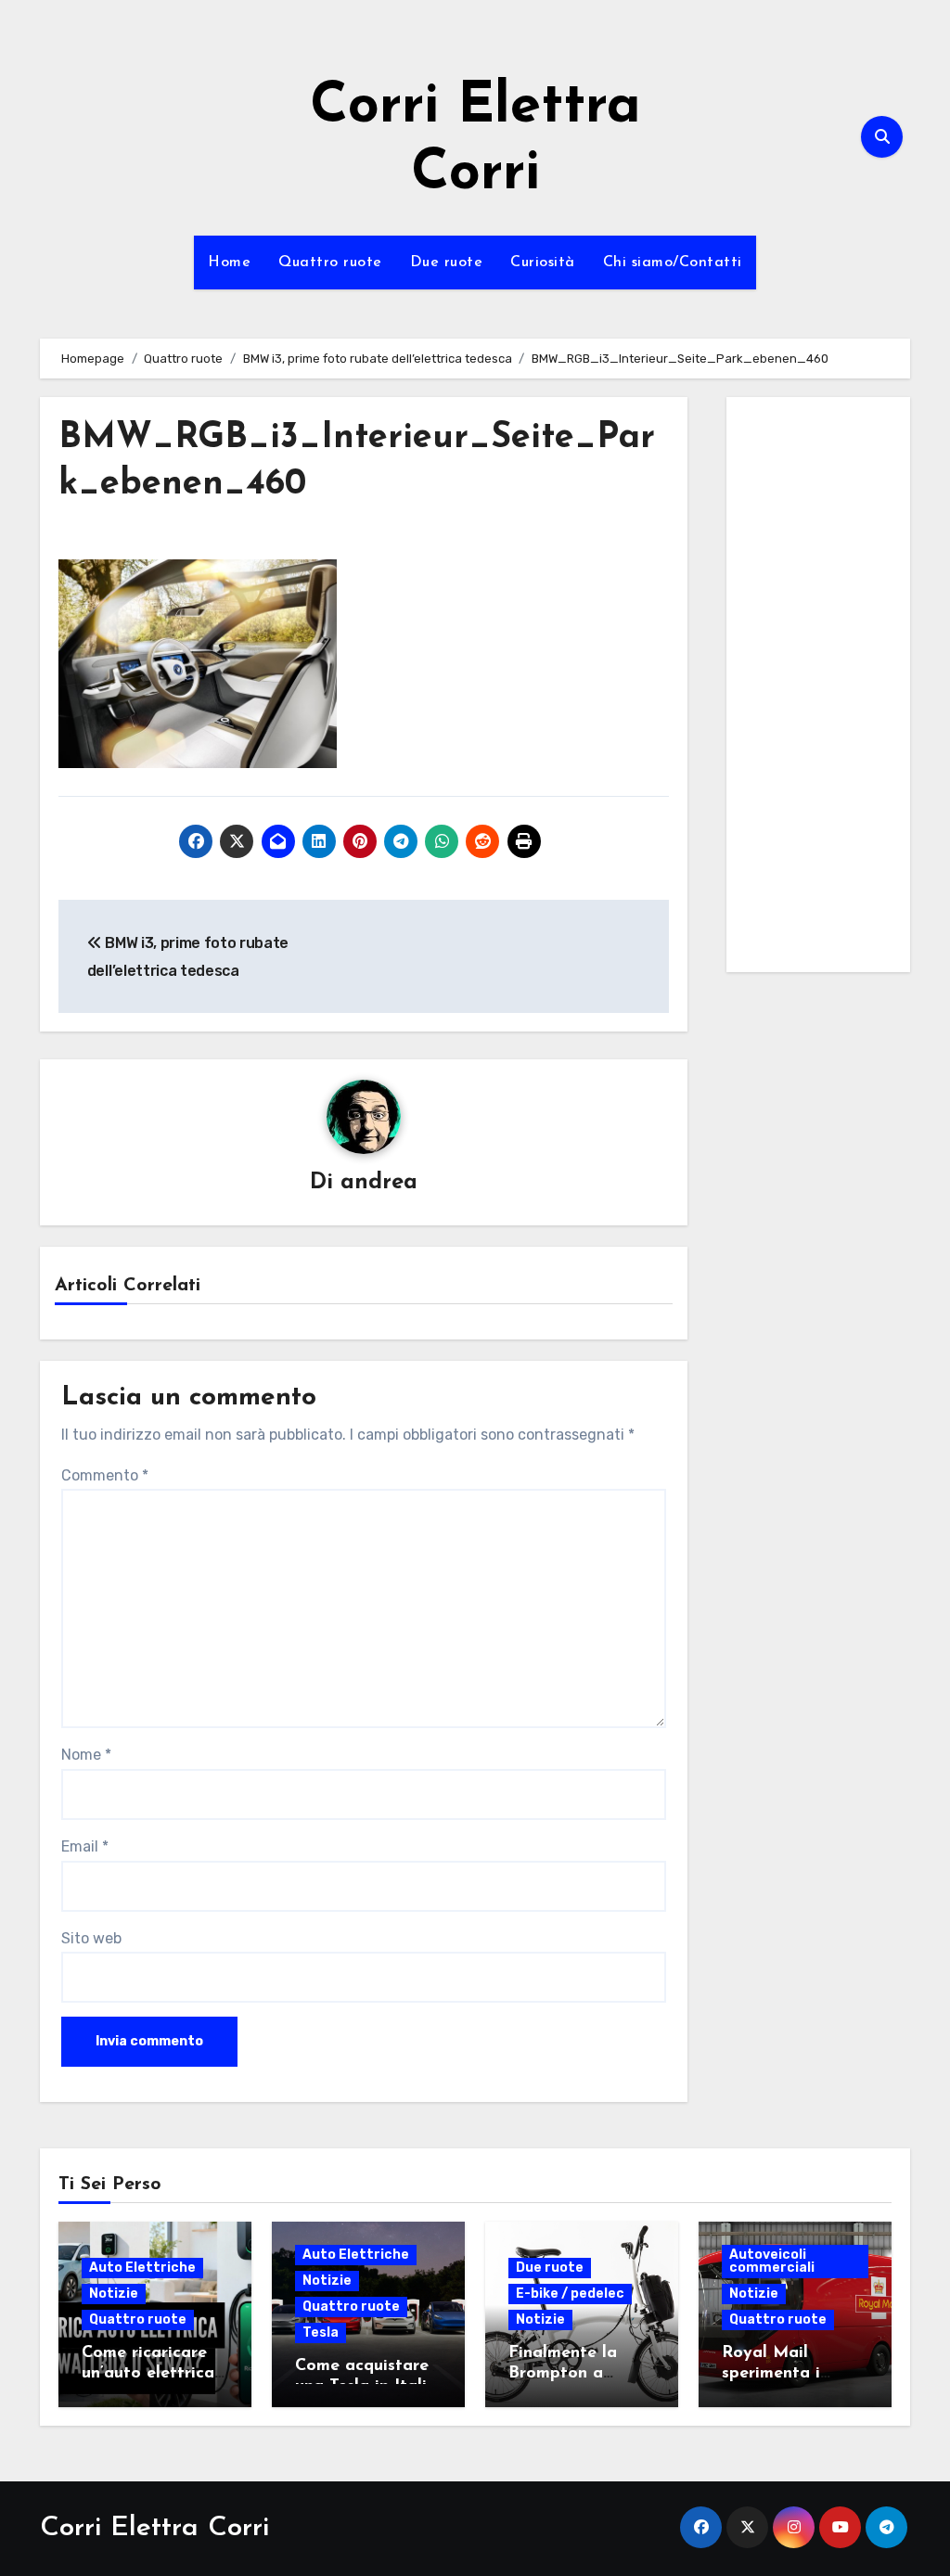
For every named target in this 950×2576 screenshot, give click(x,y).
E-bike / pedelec (570, 2294)
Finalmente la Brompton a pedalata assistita (581, 2373)
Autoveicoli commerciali (772, 2261)
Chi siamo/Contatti (673, 263)
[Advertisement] (821, 689)
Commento (105, 1475)
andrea (379, 1183)
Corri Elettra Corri (154, 2528)
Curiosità (543, 263)
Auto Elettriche (142, 2268)
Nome (86, 1755)
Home (229, 263)
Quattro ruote (330, 263)
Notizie (114, 2294)
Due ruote (447, 263)
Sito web (91, 1938)
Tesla (321, 2332)
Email (85, 1846)
